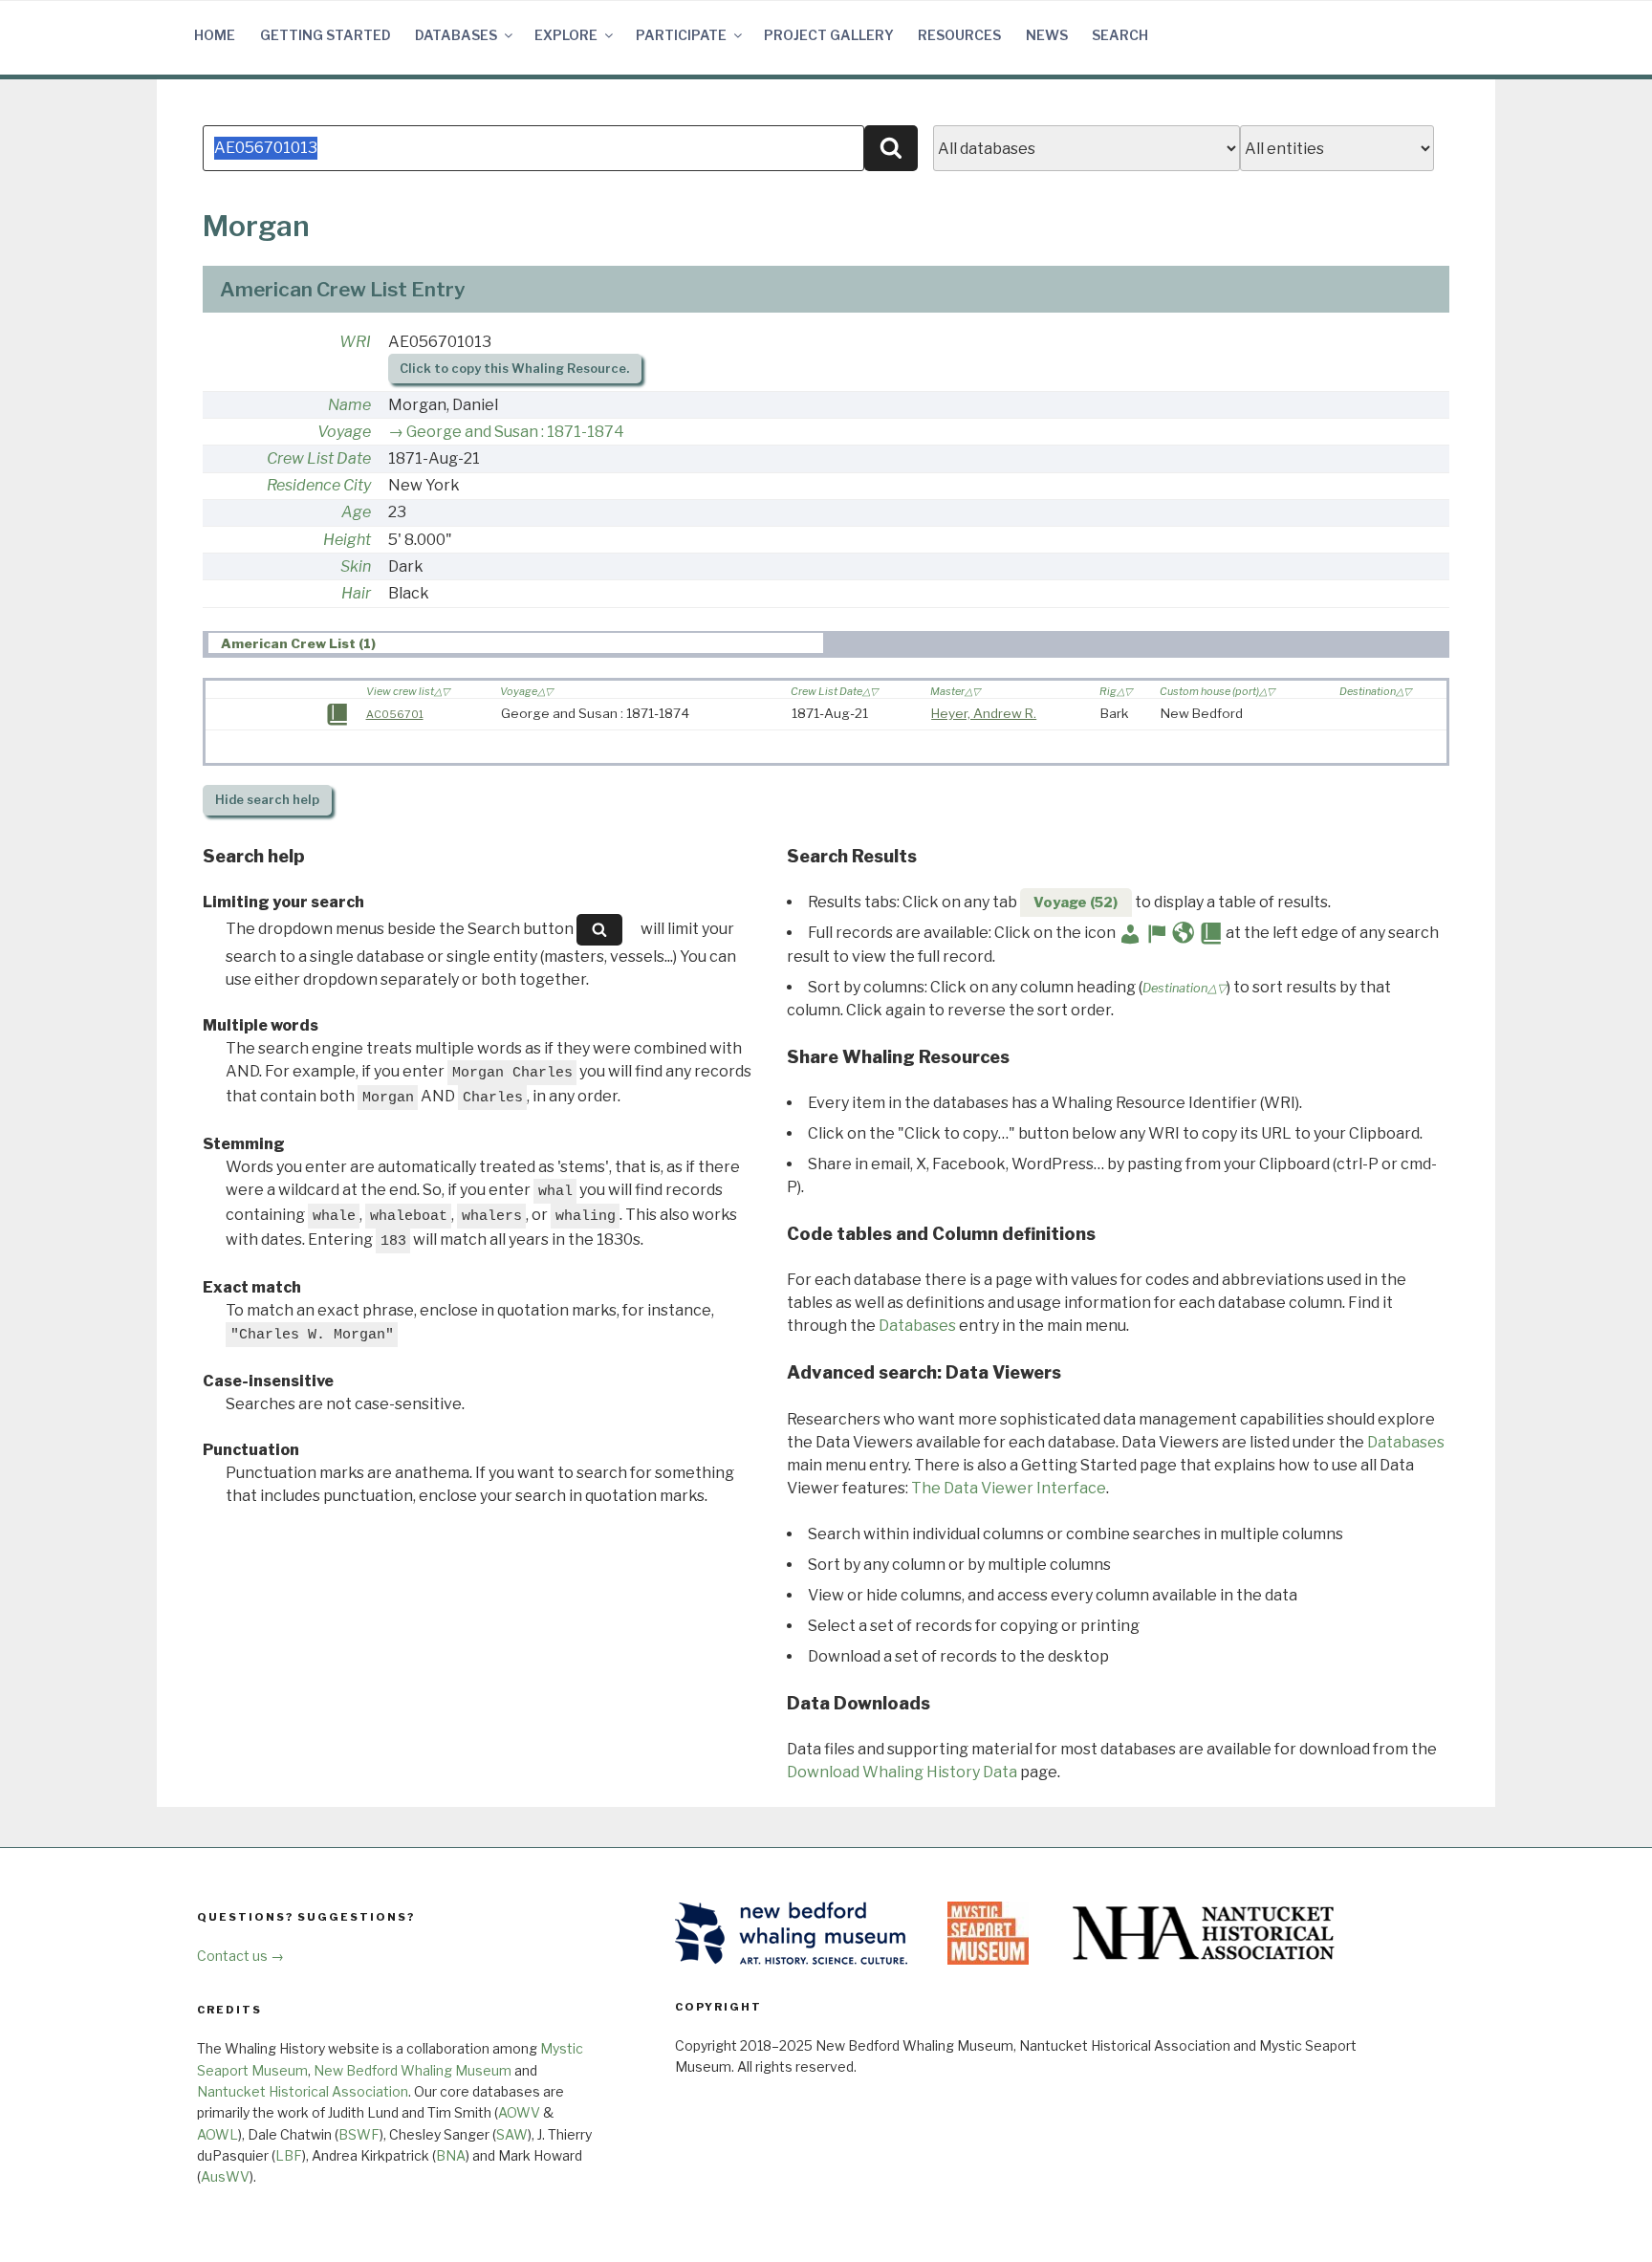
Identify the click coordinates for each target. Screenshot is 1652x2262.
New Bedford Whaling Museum (413, 2070)
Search (1120, 35)
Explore (566, 35)
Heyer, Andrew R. (984, 713)
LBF (289, 2155)
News (1047, 35)
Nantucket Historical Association (303, 2091)
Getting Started (326, 35)
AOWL (217, 2134)
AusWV (225, 2176)
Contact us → (240, 1956)
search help (267, 800)
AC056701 (395, 714)
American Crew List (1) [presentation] (298, 643)
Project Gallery (829, 35)
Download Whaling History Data (902, 1772)
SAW (512, 2134)
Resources (959, 35)
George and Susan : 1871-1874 (515, 432)
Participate (681, 35)
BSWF (359, 2134)
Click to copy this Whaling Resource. (514, 369)
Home (215, 35)
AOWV (519, 2112)
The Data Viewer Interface (1009, 1488)
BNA (451, 2155)
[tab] (516, 643)
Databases (456, 35)
